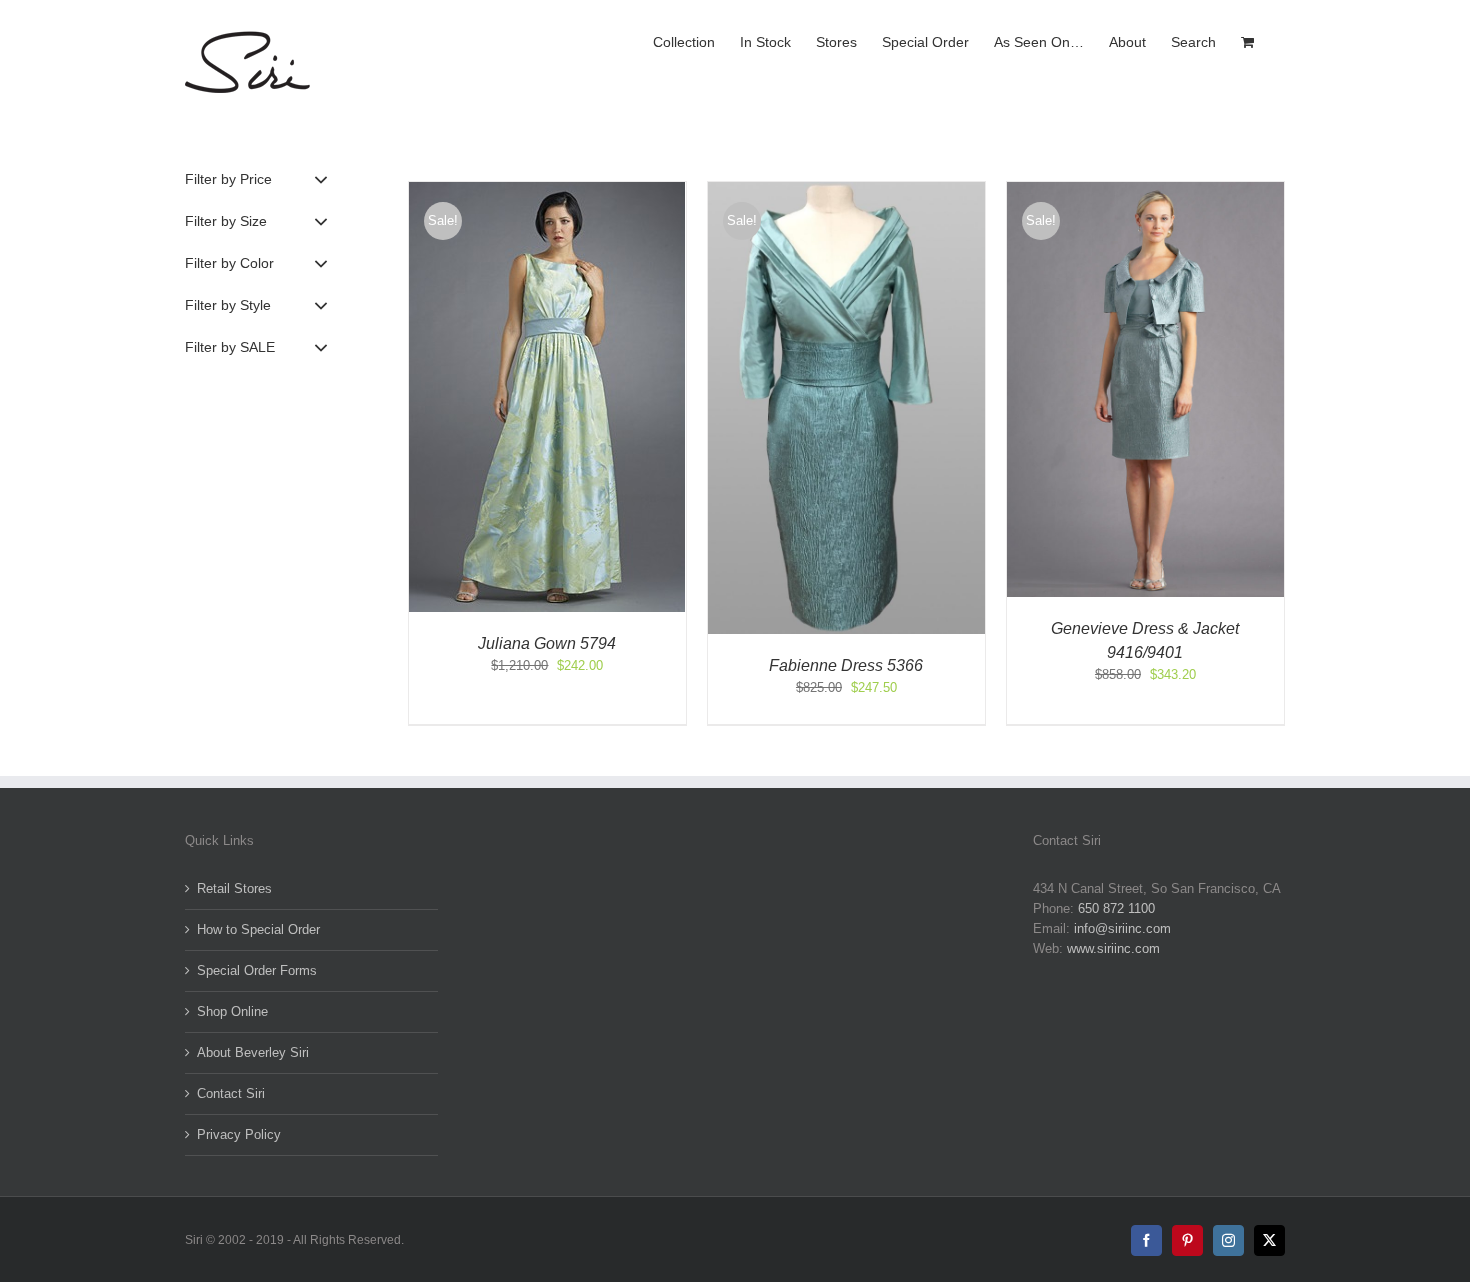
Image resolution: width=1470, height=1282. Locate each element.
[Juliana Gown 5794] (547, 191)
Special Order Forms (257, 970)
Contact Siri (231, 1093)
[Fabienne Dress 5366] (846, 191)
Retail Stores (234, 888)
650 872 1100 (1116, 908)
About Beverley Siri (253, 1052)
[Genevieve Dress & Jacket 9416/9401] (1145, 191)
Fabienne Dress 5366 (846, 665)
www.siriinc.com (1113, 948)
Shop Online (232, 1011)
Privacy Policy (239, 1134)
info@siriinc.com (1122, 928)
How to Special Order (258, 929)
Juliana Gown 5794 (547, 643)
